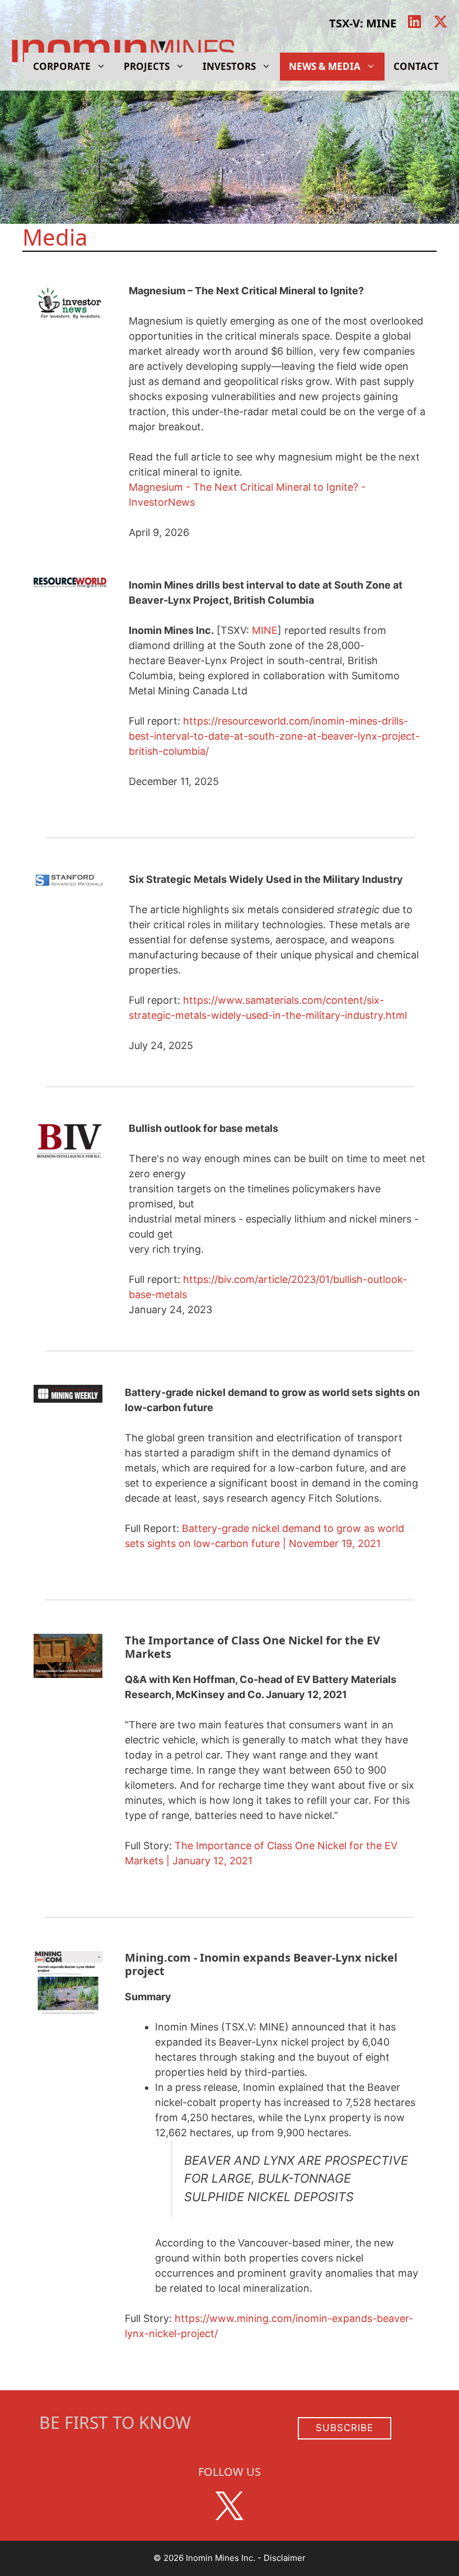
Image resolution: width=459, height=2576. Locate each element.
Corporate (62, 66)
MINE (265, 630)
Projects (147, 66)
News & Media (325, 66)
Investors (229, 66)
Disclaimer (285, 2558)
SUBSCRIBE (345, 2428)
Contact (416, 66)
